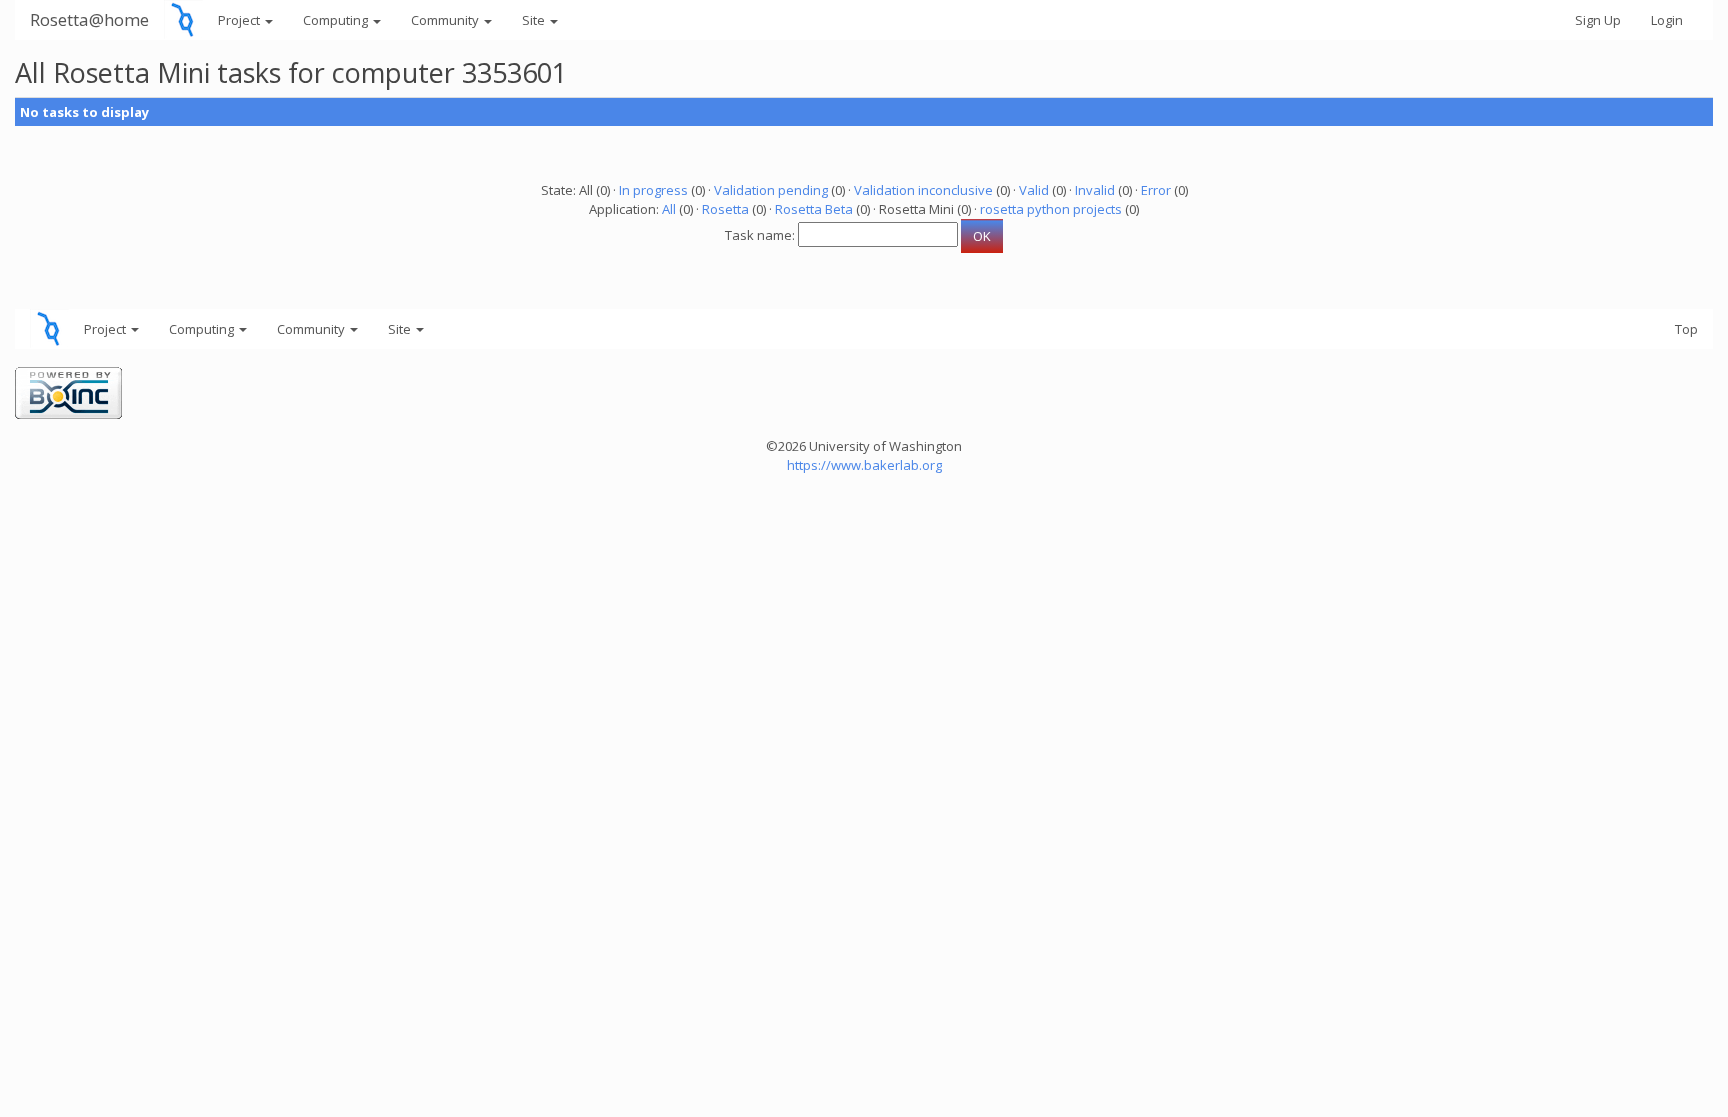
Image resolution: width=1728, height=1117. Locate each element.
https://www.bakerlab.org (864, 465)
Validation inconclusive (923, 190)
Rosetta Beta (814, 209)
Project (240, 20)
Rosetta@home (89, 19)
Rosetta (725, 209)
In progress (653, 190)
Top (1686, 329)
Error (1156, 190)
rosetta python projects (1051, 209)
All (669, 209)
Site (535, 20)
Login (1667, 20)
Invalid (1095, 190)
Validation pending (771, 190)
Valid (1034, 190)
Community (446, 20)
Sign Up (1598, 20)
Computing (337, 20)
